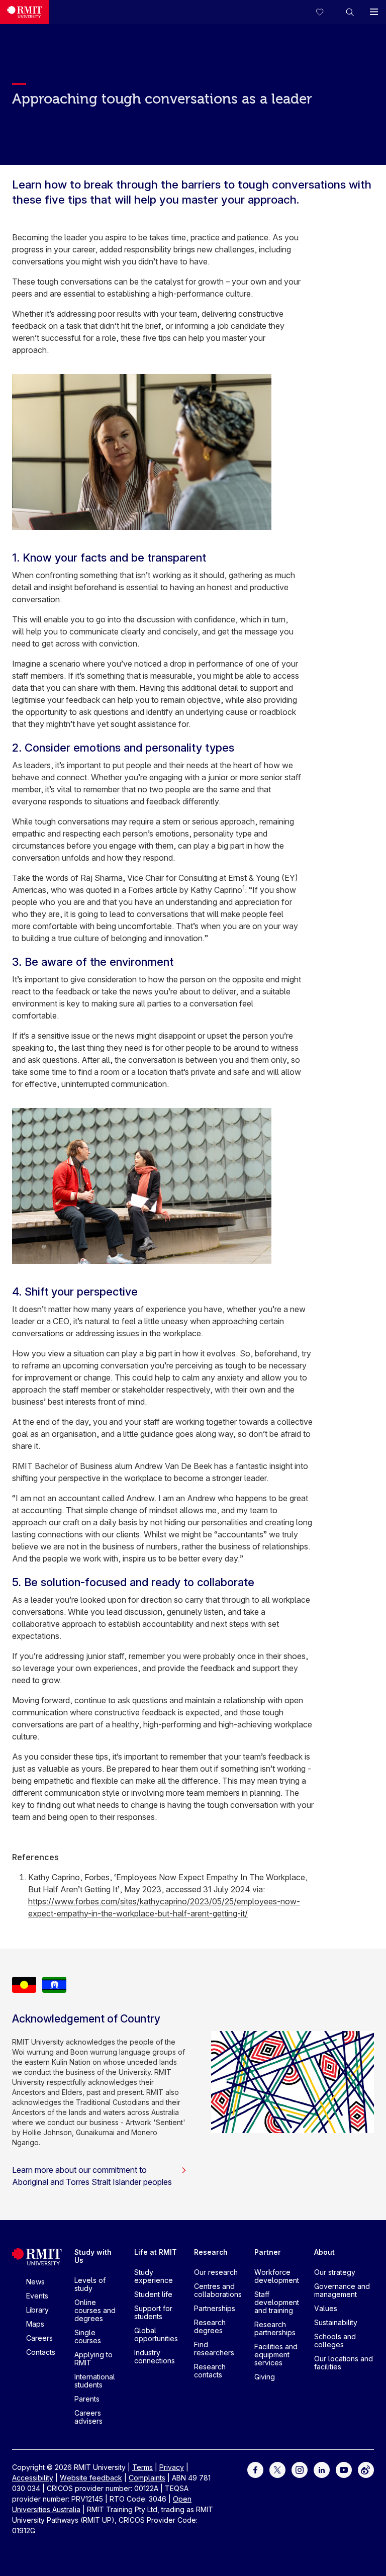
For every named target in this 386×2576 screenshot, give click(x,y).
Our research (216, 2272)
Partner (268, 2252)
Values (326, 2308)
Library (37, 2310)
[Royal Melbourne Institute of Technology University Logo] (25, 12)
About (324, 2252)
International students (95, 2381)
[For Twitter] (277, 2469)
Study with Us (93, 2256)
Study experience (154, 2276)
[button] (350, 12)
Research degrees (210, 2326)
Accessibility (33, 2478)
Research (211, 2252)
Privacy (172, 2467)
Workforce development (277, 2276)
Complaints (147, 2478)
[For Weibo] (366, 2469)
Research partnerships (275, 2328)
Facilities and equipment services (276, 2355)
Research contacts (210, 2371)
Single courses (88, 2336)
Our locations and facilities (344, 2363)
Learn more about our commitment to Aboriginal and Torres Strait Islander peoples (92, 2176)
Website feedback (91, 2478)
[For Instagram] (300, 2469)
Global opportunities (156, 2334)
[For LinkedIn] (322, 2469)
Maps (35, 2324)
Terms (142, 2467)
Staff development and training (277, 2302)
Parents (87, 2399)
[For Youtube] (344, 2469)
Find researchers (214, 2349)
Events (37, 2296)
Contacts (41, 2352)
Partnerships (215, 2308)
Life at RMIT (156, 2252)
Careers (39, 2338)
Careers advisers (88, 2417)
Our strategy (335, 2272)
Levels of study (90, 2284)
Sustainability (336, 2322)
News (35, 2282)
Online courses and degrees (95, 2310)
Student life (153, 2294)
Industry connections (155, 2357)
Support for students (153, 2312)
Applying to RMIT (93, 2359)
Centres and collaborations (218, 2290)
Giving (265, 2377)
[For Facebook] (255, 2469)
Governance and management (342, 2290)
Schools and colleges (335, 2340)
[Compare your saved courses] (326, 12)
